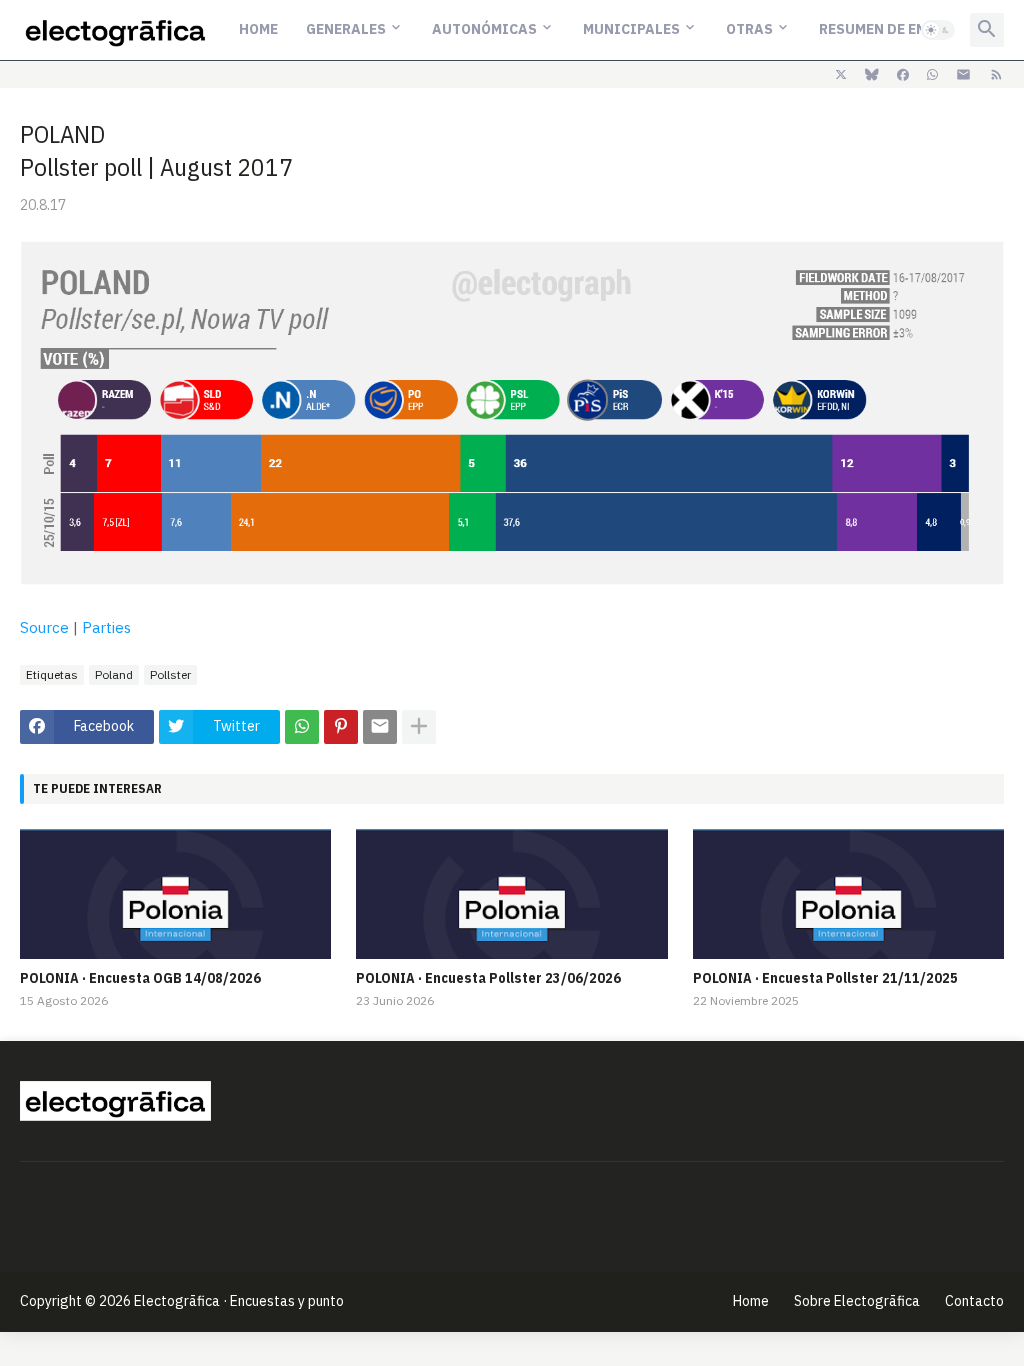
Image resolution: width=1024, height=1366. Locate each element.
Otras (749, 29)
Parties (106, 627)
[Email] (380, 727)
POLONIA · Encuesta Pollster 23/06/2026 (488, 978)
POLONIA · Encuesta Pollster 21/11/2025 (825, 978)
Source (44, 627)
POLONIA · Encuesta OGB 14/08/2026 (140, 978)
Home (258, 29)
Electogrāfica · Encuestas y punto (239, 1301)
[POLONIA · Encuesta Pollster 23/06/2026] (511, 894)
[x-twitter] (841, 75)
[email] (963, 75)
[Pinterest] (341, 727)
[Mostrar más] (419, 727)
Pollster (170, 674)
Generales (346, 29)
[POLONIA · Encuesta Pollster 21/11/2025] (848, 894)
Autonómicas (484, 29)
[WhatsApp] (302, 727)
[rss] (996, 75)
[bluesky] (872, 75)
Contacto (974, 1301)
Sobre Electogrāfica (857, 1301)
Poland (114, 674)
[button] (938, 30)
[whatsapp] (932, 75)
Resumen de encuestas (904, 29)
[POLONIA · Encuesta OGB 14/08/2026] (175, 894)
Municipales (631, 29)
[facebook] (903, 75)
